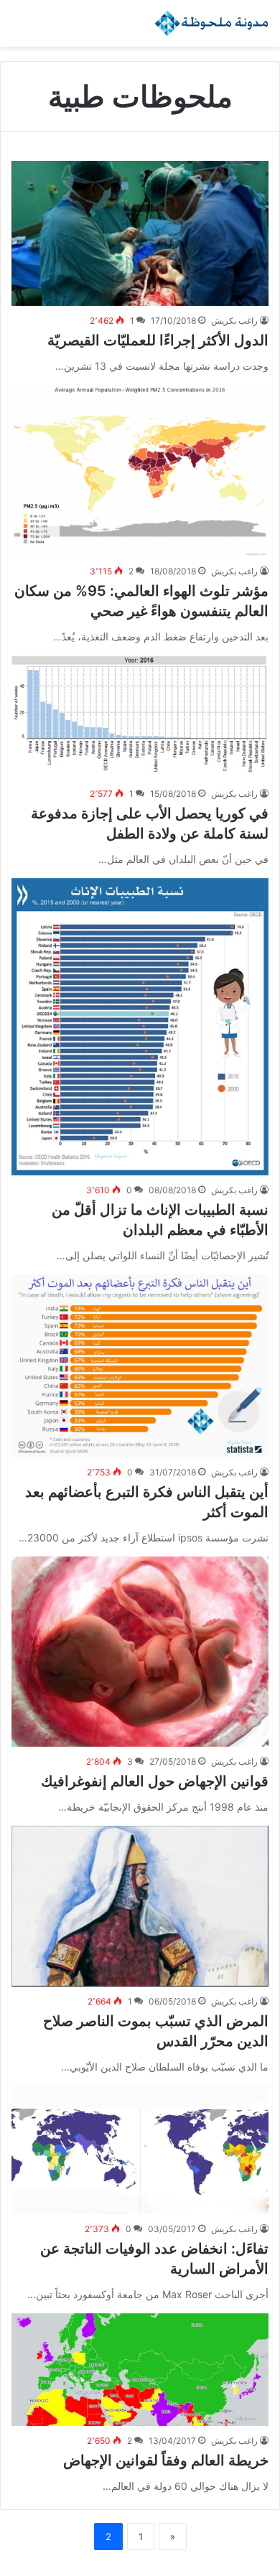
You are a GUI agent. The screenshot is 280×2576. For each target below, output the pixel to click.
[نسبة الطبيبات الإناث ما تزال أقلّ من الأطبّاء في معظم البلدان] (140, 1027)
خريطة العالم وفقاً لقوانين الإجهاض (166, 2460)
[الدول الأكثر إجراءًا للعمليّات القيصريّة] (140, 233)
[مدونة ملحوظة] (212, 23)
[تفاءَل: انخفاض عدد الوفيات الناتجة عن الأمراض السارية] (140, 2150)
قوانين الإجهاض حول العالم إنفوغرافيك (155, 1781)
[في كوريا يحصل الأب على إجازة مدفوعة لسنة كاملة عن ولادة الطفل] (140, 717)
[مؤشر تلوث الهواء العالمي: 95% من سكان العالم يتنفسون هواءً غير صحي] (140, 471)
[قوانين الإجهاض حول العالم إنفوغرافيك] (140, 1652)
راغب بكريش (234, 321)
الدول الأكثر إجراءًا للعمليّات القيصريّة (158, 340)
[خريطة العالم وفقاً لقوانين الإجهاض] (140, 2370)
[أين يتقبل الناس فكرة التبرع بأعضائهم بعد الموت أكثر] (140, 1366)
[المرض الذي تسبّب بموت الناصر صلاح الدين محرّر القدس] (140, 1907)
